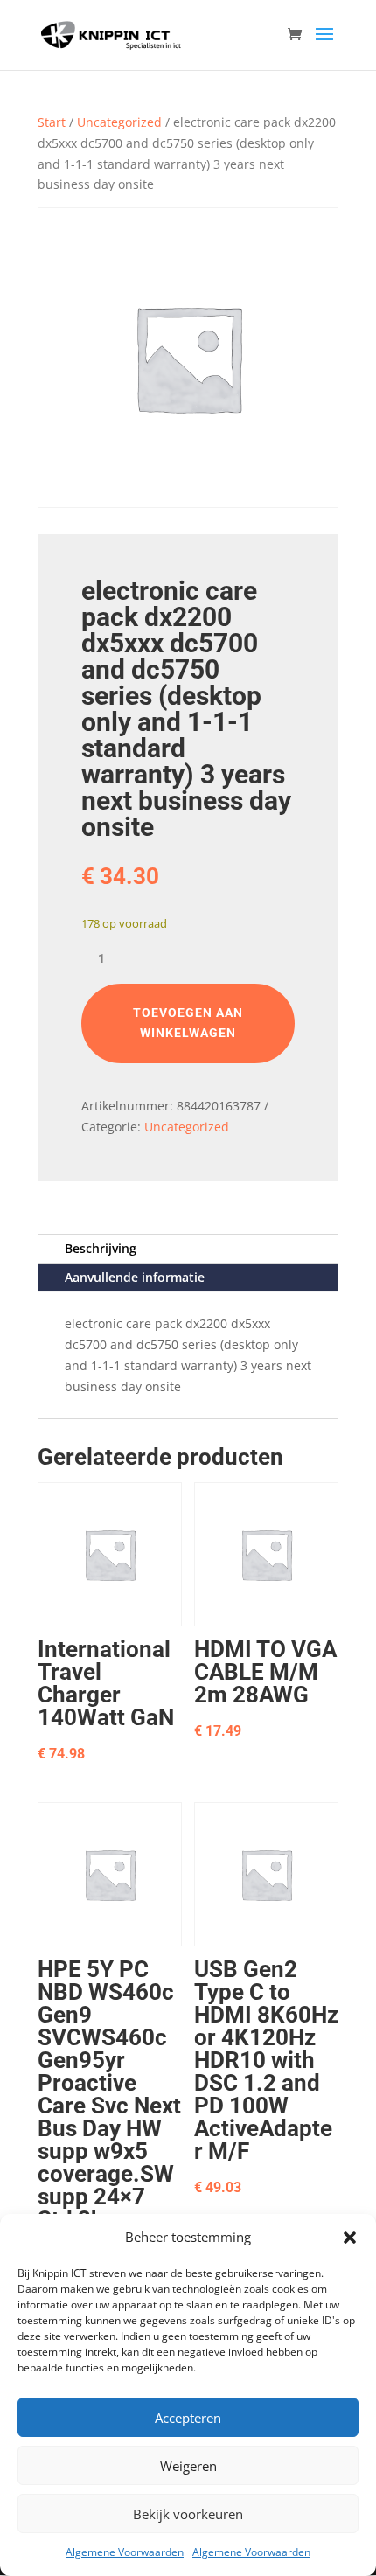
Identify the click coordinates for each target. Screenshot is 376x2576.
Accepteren (188, 2418)
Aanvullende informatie (135, 1277)
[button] (350, 2238)
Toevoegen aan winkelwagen (188, 1023)
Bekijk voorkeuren (188, 2514)
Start (52, 122)
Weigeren (188, 2466)
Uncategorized (119, 122)
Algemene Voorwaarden (125, 2552)
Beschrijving (101, 1248)
